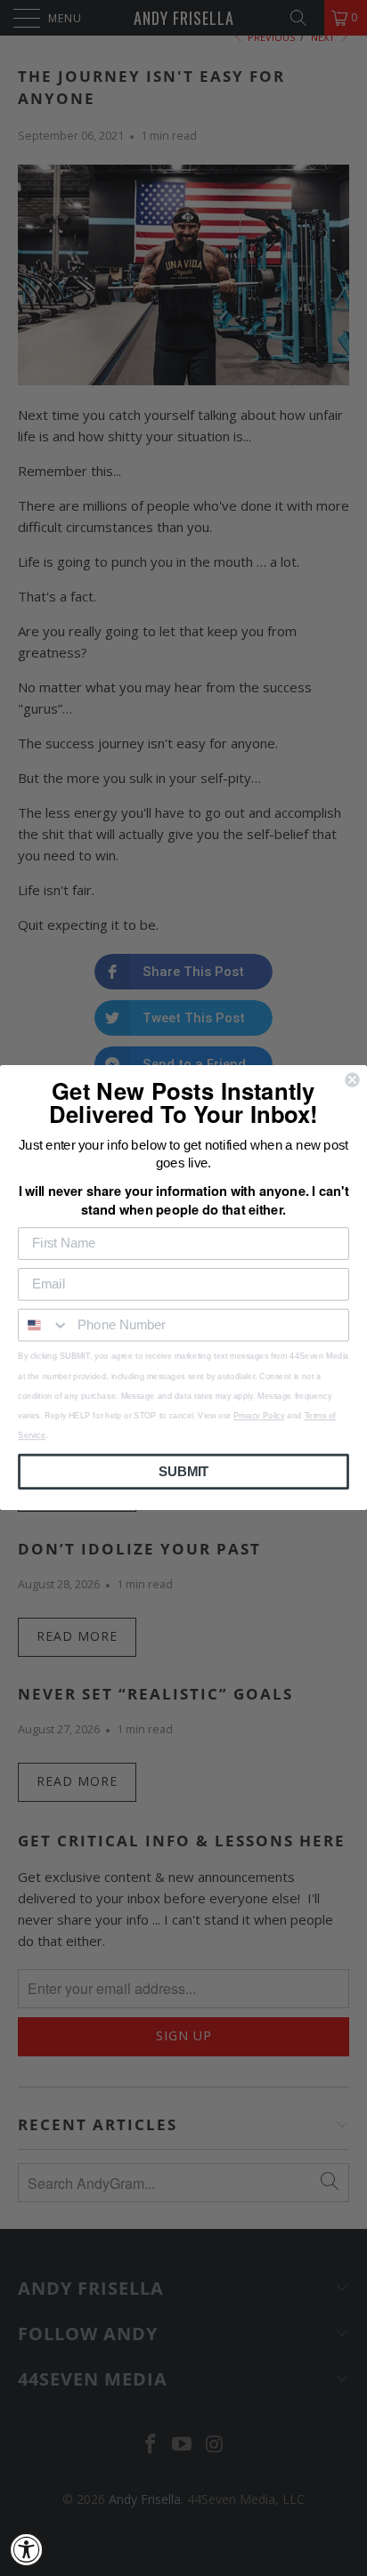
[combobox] (44, 1325)
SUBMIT (184, 1472)
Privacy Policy (259, 1416)
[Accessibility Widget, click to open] (27, 2549)
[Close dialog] (352, 1080)
